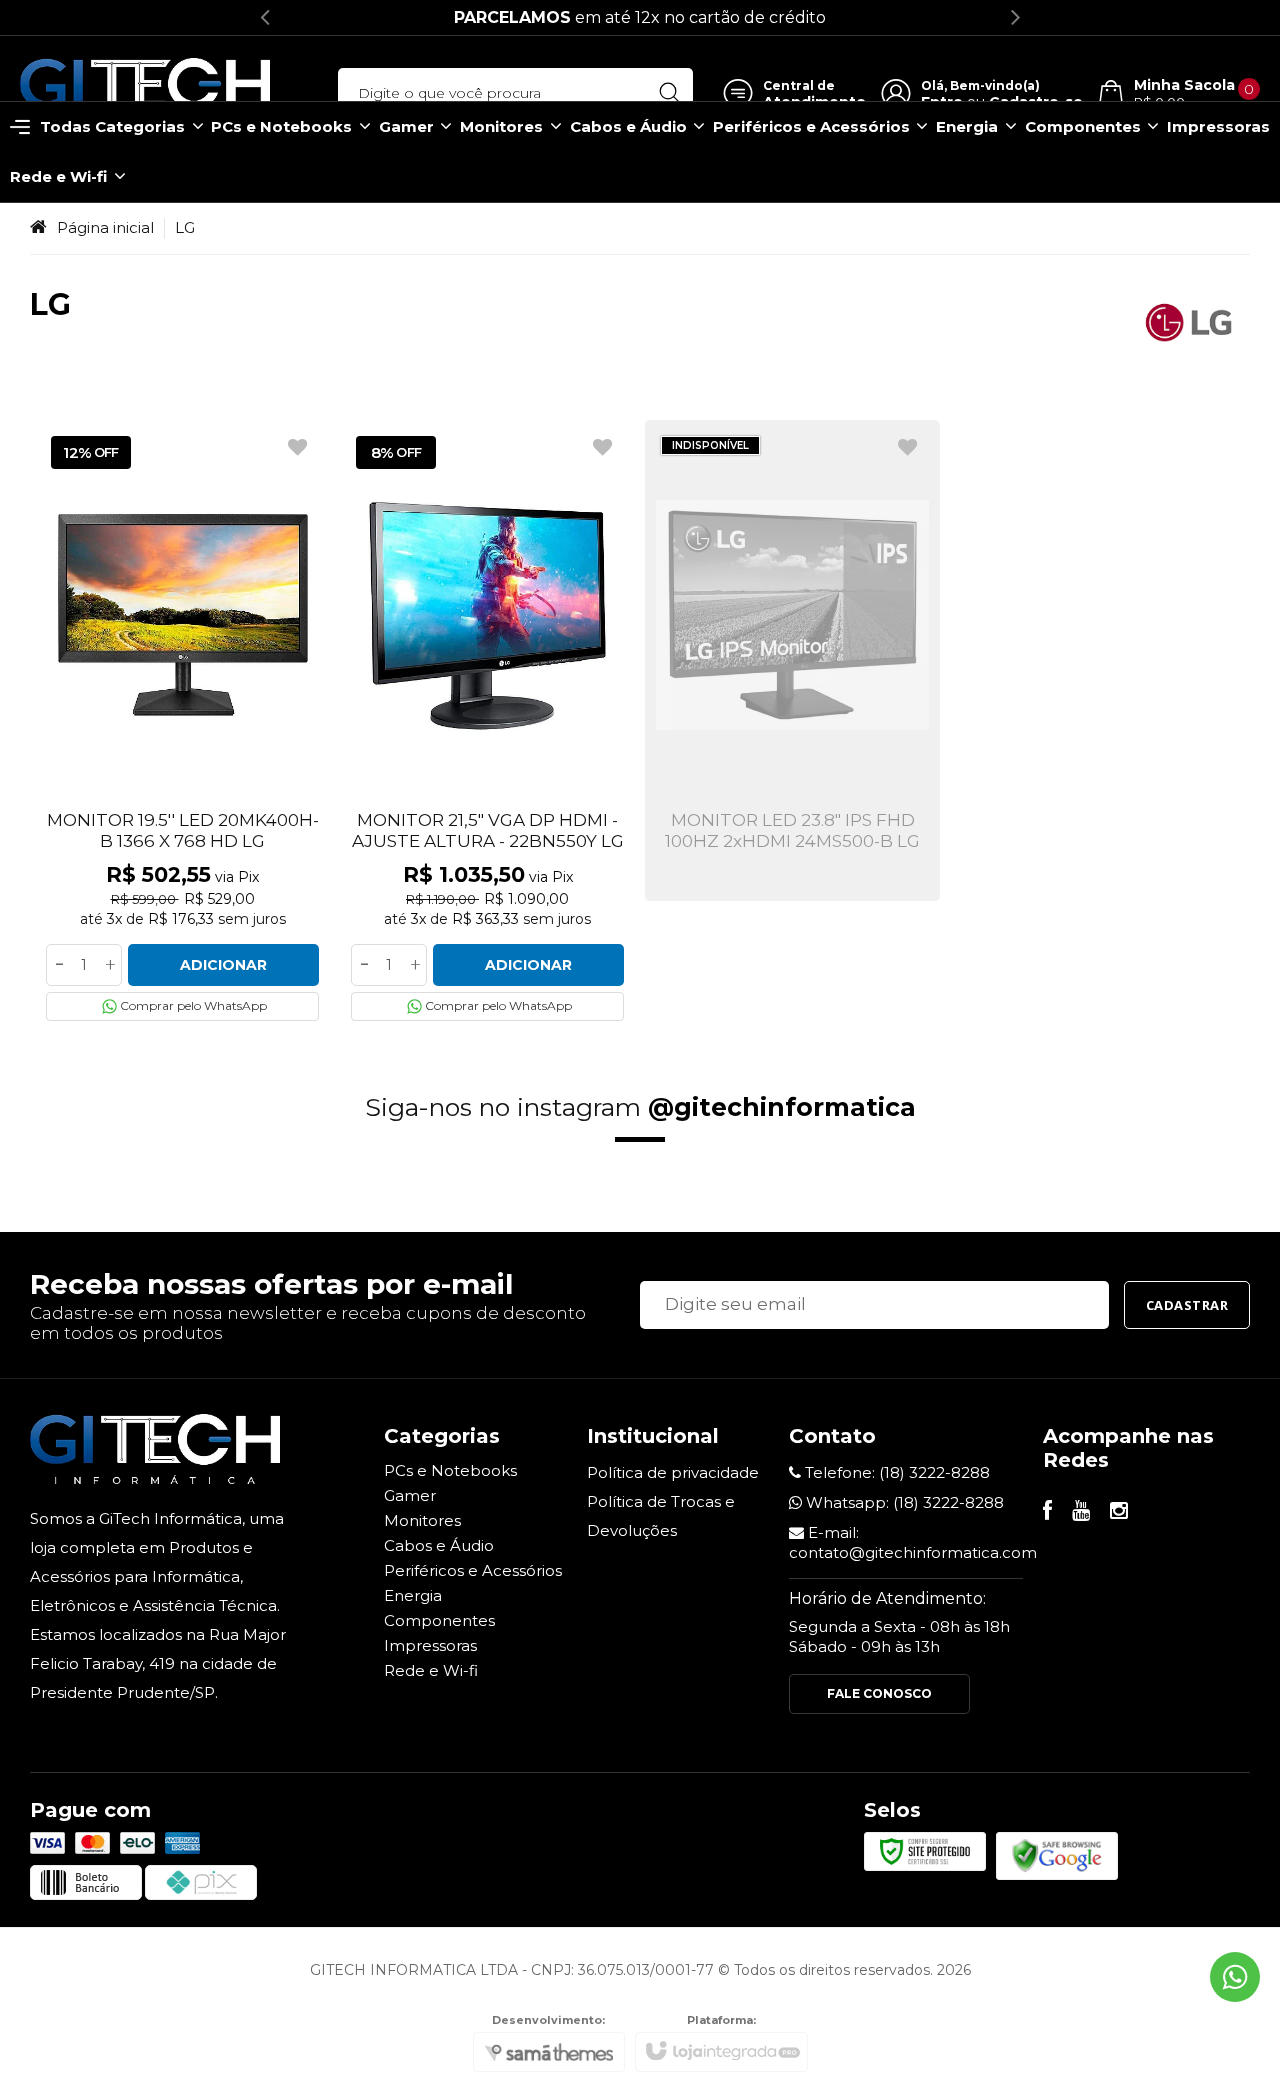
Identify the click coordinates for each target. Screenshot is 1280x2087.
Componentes (439, 1620)
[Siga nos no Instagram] (1119, 1512)
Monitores (422, 1520)
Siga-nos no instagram (640, 1107)
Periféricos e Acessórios (473, 1570)
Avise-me (793, 829)
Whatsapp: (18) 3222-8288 (903, 1502)
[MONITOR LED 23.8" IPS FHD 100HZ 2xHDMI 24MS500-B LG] (792, 661)
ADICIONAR (223, 965)
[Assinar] (1187, 1305)
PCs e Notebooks (450, 1470)
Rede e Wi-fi (431, 1670)
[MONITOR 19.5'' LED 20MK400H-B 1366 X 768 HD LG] (182, 726)
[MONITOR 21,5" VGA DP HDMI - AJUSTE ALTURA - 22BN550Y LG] (487, 726)
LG (185, 227)
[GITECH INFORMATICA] (145, 93)
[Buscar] (669, 93)
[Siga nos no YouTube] (1081, 1512)
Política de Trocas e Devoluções (661, 1516)
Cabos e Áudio (439, 1545)
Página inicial (105, 227)
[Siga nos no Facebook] (1047, 1512)
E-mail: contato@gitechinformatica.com (913, 1542)
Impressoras (430, 1645)
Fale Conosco (879, 1693)
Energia (413, 1595)
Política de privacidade (673, 1472)
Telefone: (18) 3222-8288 (895, 1472)
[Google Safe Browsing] (1057, 1854)
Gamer (410, 1495)
